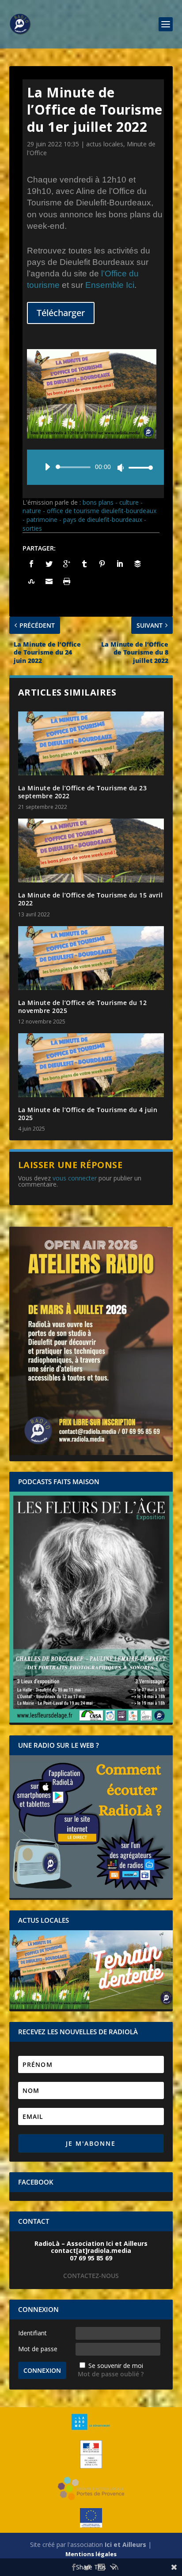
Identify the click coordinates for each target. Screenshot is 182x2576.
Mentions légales (91, 2554)
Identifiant (32, 2333)
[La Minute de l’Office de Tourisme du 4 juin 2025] (91, 1065)
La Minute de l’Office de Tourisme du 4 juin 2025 (88, 1114)
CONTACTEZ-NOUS (91, 2276)
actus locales (105, 144)
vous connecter (75, 1178)
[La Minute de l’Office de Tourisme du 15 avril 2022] (91, 851)
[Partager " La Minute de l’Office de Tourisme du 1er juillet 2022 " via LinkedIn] (120, 564)
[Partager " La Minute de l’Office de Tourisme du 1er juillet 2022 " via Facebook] (31, 564)
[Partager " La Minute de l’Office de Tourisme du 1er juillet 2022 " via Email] (49, 581)
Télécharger (61, 313)
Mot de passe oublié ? (111, 2374)
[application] (96, 467)
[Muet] (121, 468)
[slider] (138, 467)
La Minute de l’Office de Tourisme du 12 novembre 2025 (83, 1007)
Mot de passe (38, 2349)
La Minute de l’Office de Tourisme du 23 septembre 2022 (83, 792)
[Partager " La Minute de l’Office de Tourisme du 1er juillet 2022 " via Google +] (67, 564)
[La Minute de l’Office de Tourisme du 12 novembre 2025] (91, 958)
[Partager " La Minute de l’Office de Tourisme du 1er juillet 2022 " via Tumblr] (84, 564)
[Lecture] (47, 467)
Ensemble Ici (110, 285)
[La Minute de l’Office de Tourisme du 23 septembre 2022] (91, 743)
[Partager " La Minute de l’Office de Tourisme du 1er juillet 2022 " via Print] (67, 581)
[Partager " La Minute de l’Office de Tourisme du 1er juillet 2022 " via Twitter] (49, 564)
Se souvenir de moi (116, 2366)
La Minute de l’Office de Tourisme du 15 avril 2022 (91, 899)
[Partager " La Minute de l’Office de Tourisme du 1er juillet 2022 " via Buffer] (137, 564)
